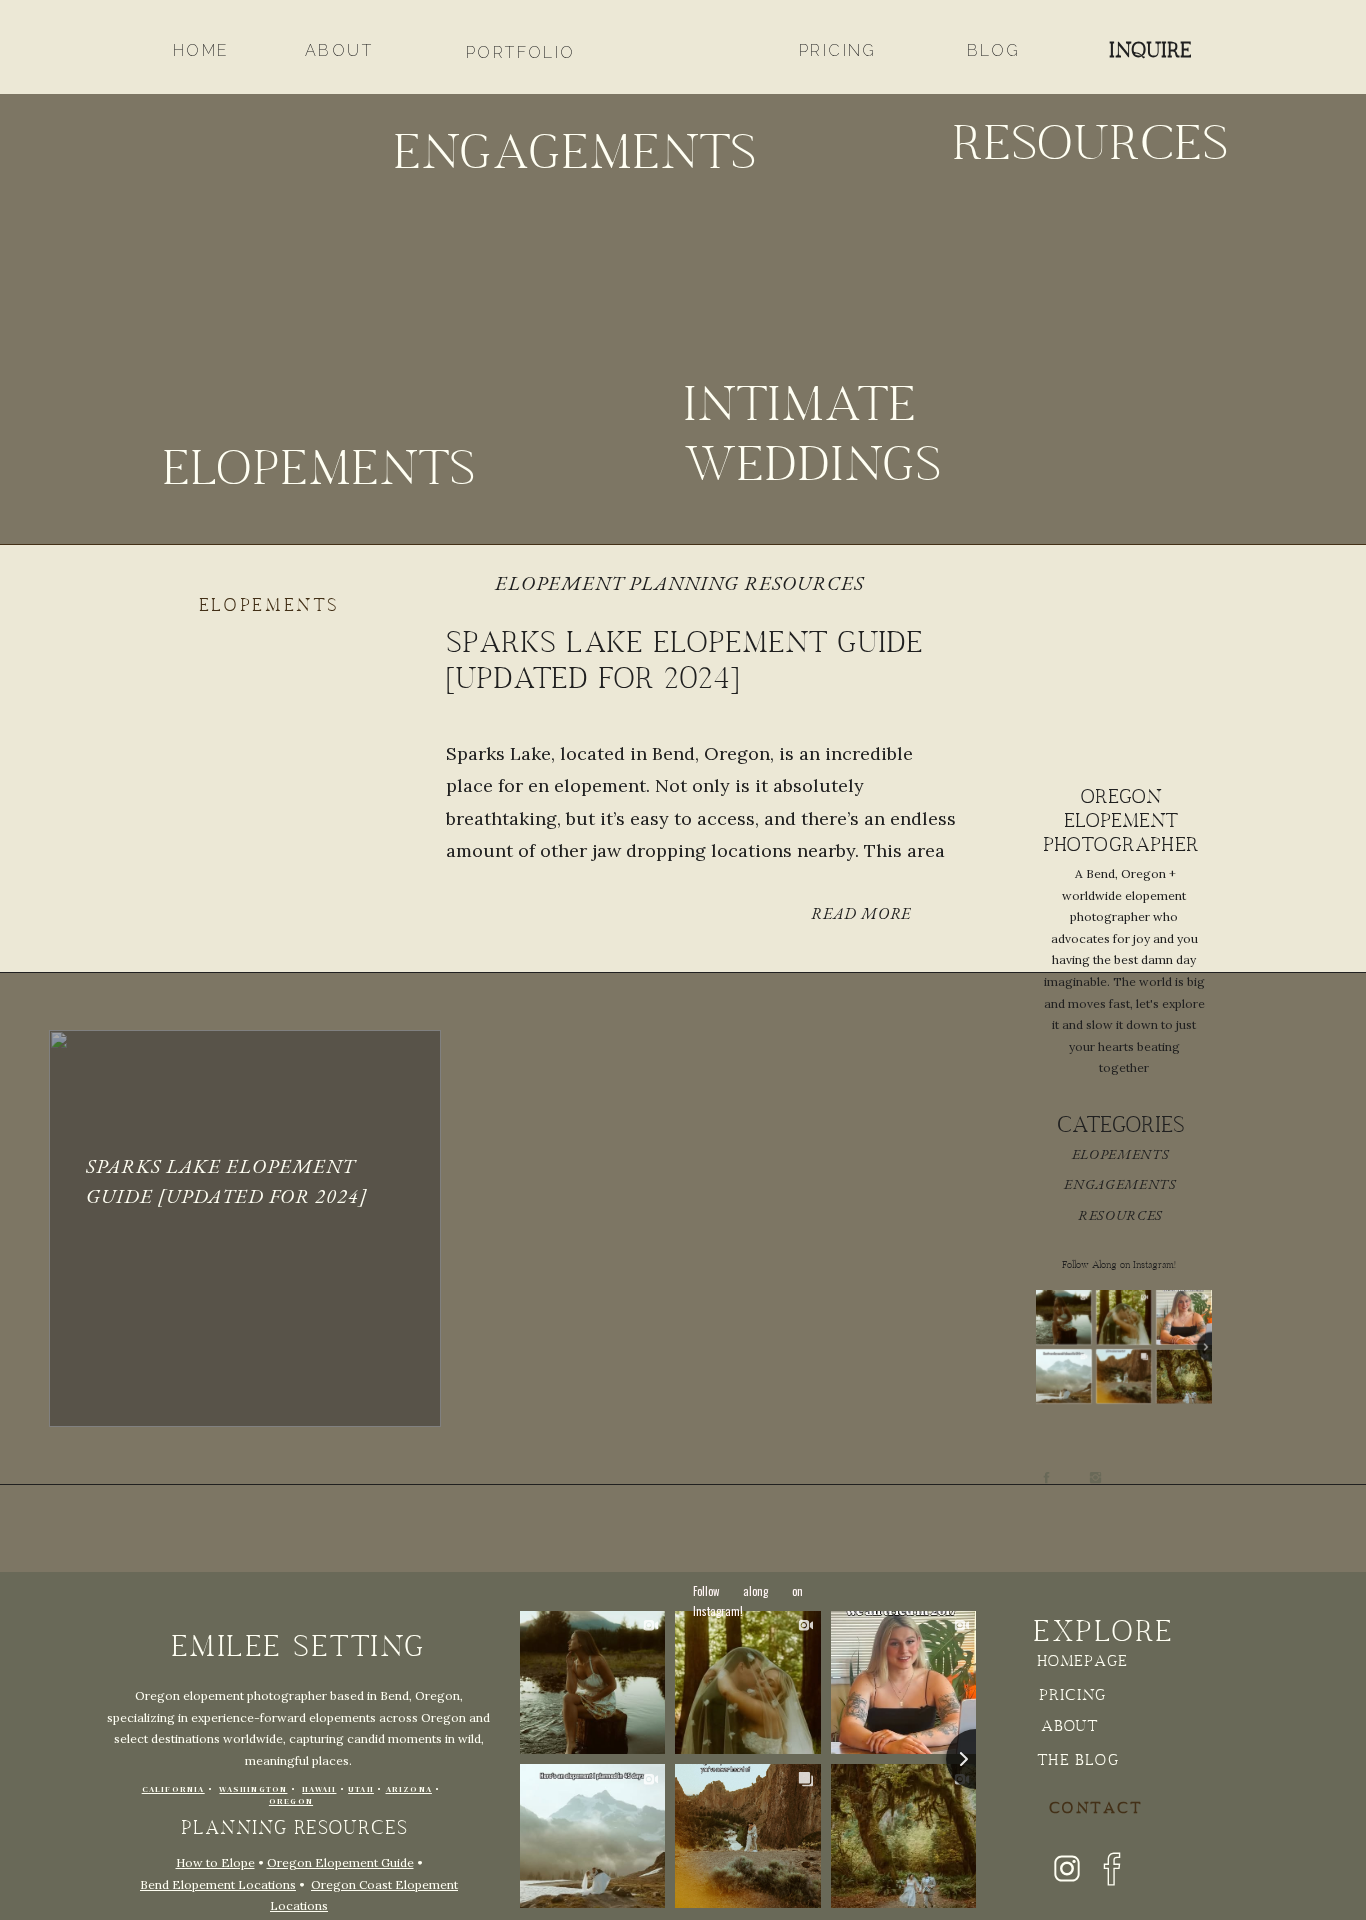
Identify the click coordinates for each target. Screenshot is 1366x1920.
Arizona (409, 1789)
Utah (361, 1789)
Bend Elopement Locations (218, 1884)
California (173, 1789)
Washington (253, 1789)
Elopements (269, 606)
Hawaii (319, 1789)
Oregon (291, 1801)
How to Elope (215, 1862)
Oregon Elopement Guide (340, 1862)
